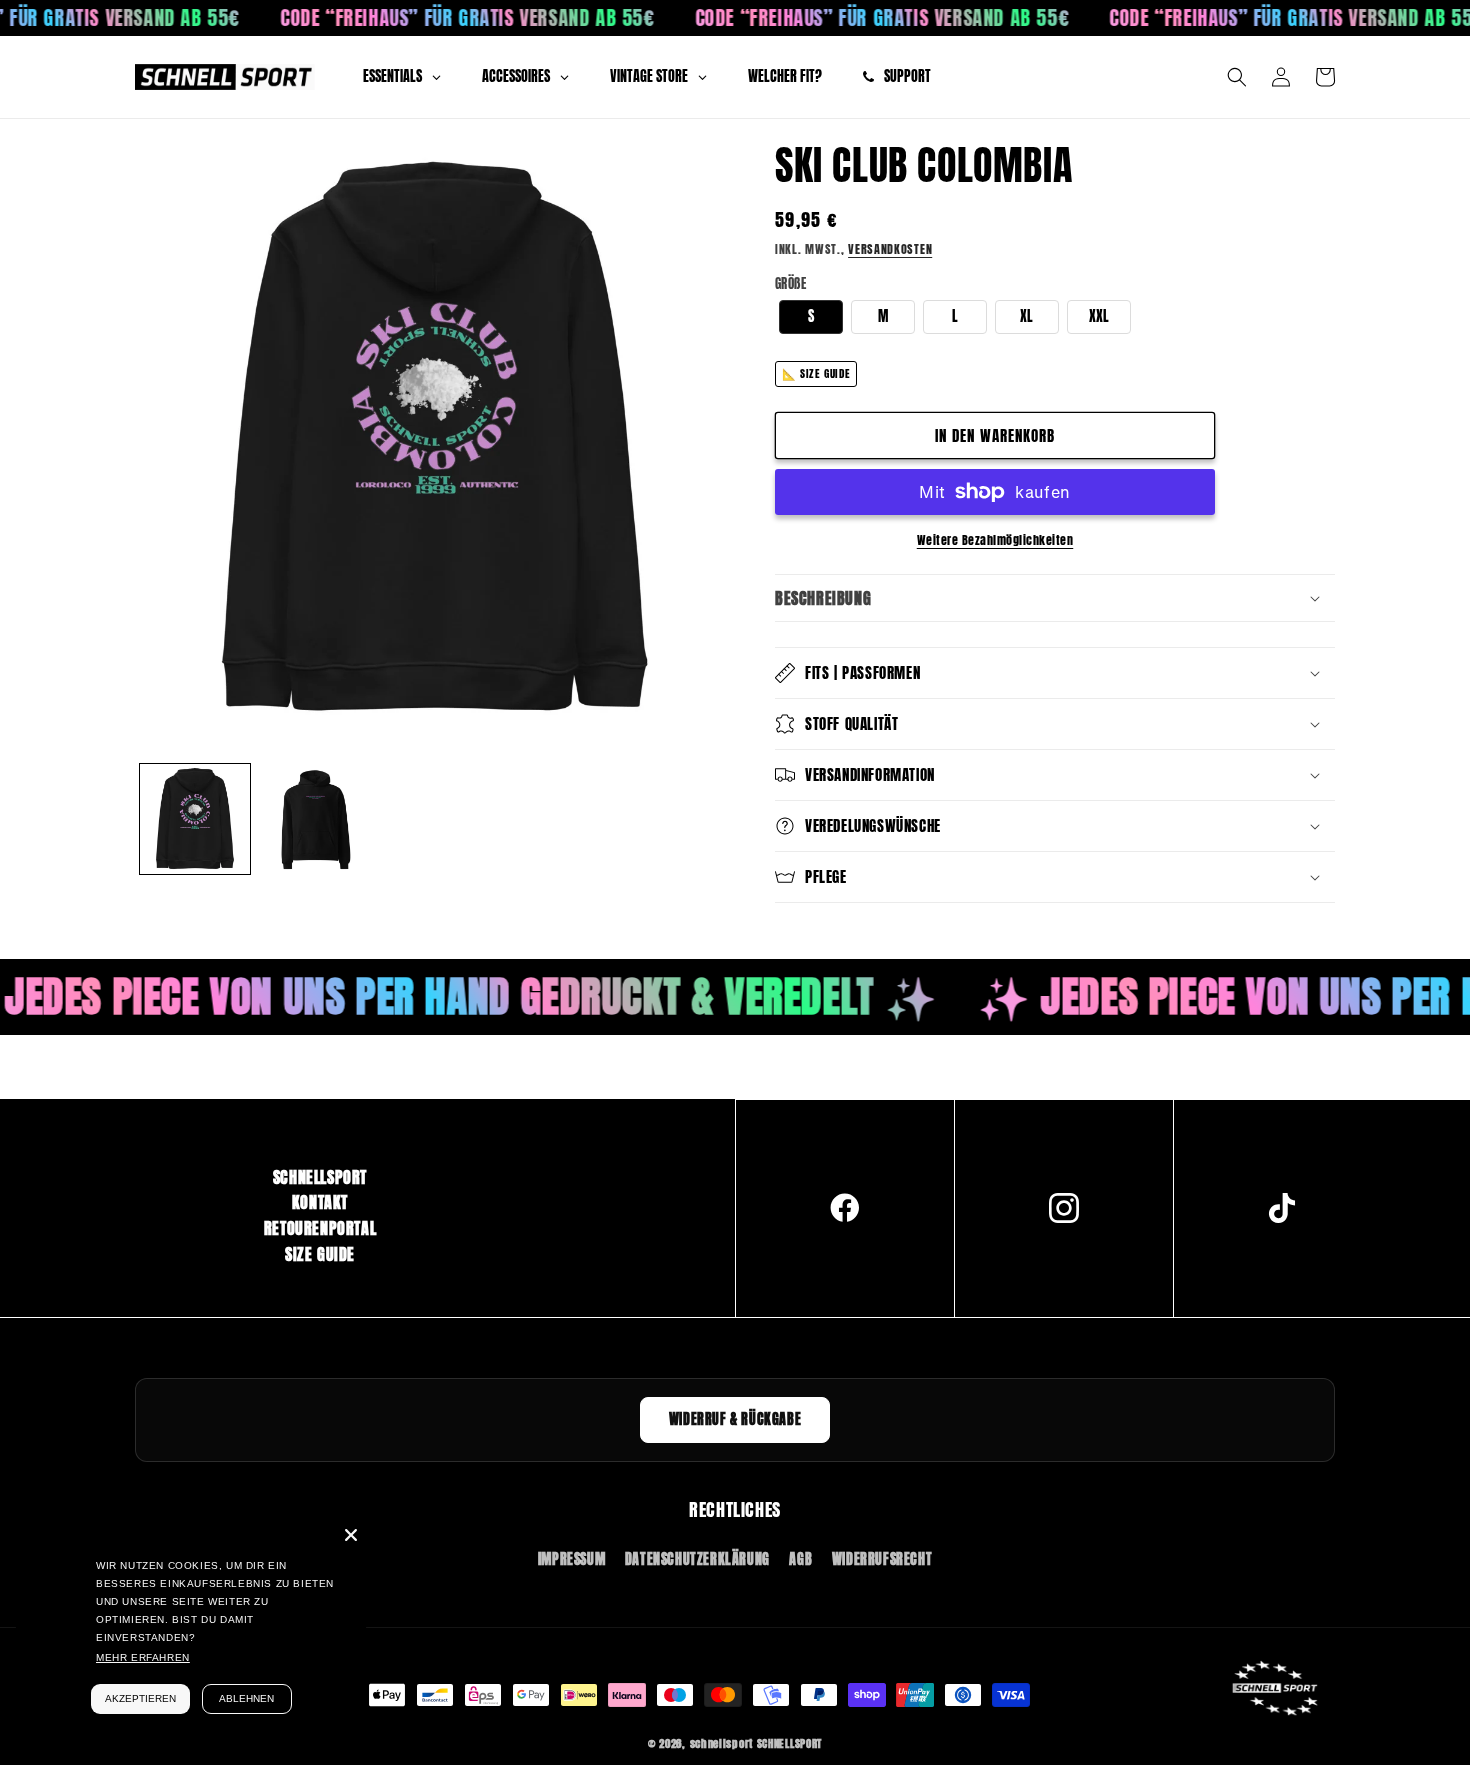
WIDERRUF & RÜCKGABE (735, 1419)
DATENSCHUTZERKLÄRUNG (697, 1559)
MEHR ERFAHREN (143, 1657)
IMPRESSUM (571, 1559)
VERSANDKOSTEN (890, 249)
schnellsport (721, 1743)
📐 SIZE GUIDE (816, 373)
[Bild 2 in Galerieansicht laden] (315, 819)
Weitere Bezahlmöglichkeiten (995, 540)
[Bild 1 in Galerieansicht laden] (195, 819)
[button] (1237, 77)
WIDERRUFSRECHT (882, 1559)
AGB (800, 1559)
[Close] (351, 1535)
